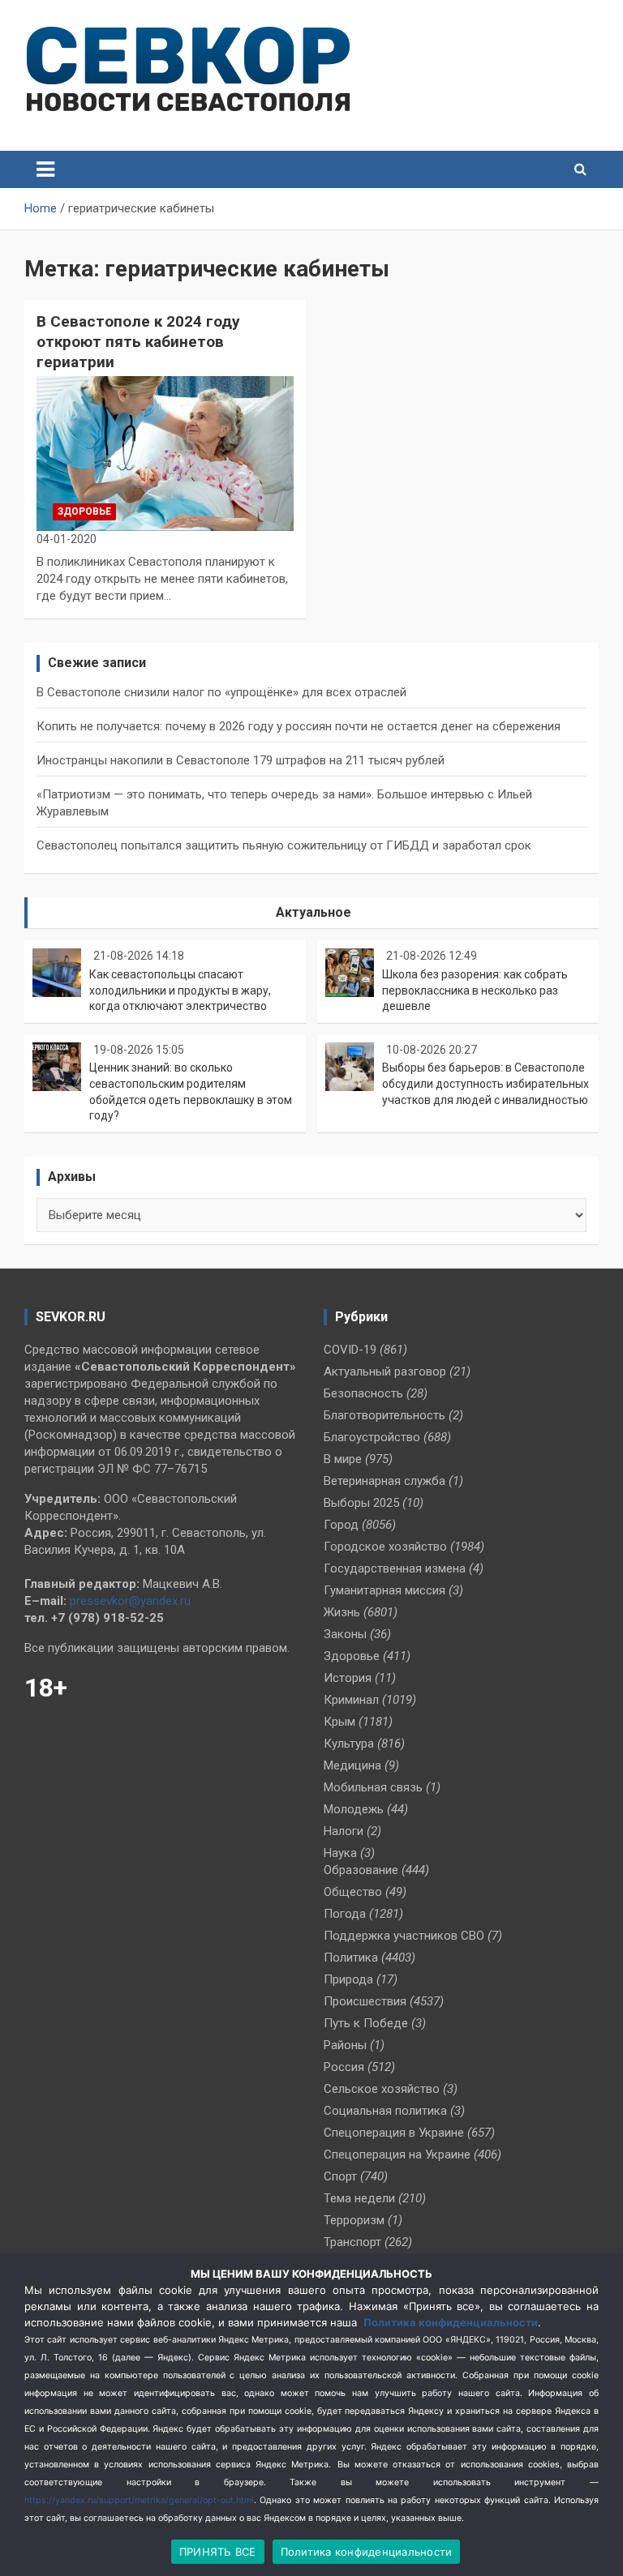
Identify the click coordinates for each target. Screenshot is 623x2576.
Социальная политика (385, 2111)
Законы (345, 1634)
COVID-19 (350, 1350)
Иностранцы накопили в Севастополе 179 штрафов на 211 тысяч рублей (241, 760)
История (348, 1678)
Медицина (352, 1765)
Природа (348, 1979)
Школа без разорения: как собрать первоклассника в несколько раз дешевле (475, 990)
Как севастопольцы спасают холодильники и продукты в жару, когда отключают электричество (180, 990)
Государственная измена (395, 1568)
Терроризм (354, 2220)
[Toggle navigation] (45, 169)
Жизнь (342, 1612)
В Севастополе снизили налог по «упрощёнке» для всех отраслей (221, 692)
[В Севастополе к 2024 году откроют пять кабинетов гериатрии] (165, 454)
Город (341, 1525)
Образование (361, 1870)
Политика (351, 1958)
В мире (343, 1459)
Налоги (344, 1831)
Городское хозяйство (385, 1547)
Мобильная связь (373, 1787)
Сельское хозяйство (382, 2089)
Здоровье (84, 511)
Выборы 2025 (361, 1503)
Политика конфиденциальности (451, 2322)
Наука (340, 1853)
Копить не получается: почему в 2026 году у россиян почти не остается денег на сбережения (299, 726)
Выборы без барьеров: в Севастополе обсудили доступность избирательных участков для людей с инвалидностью (486, 1083)
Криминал (351, 1700)
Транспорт (352, 2242)
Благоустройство (372, 1437)
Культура (349, 1744)
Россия (344, 2067)
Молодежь (354, 1809)
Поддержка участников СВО (404, 1936)
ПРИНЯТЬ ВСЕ (218, 2552)
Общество (353, 1892)
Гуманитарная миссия (385, 1590)
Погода (345, 1914)
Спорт (340, 2176)
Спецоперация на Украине (397, 2155)
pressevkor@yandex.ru (130, 1601)
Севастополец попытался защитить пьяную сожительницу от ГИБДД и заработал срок (284, 845)
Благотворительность (385, 1415)
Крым (339, 1722)
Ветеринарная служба (385, 1481)
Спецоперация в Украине (394, 2133)
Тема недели (359, 2198)
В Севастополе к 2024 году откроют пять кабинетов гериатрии (138, 341)
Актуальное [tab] (314, 912)
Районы (345, 2045)
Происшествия (365, 2001)
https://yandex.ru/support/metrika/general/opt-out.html (139, 2500)
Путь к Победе (366, 2023)
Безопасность (363, 1393)
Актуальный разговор (385, 1371)
